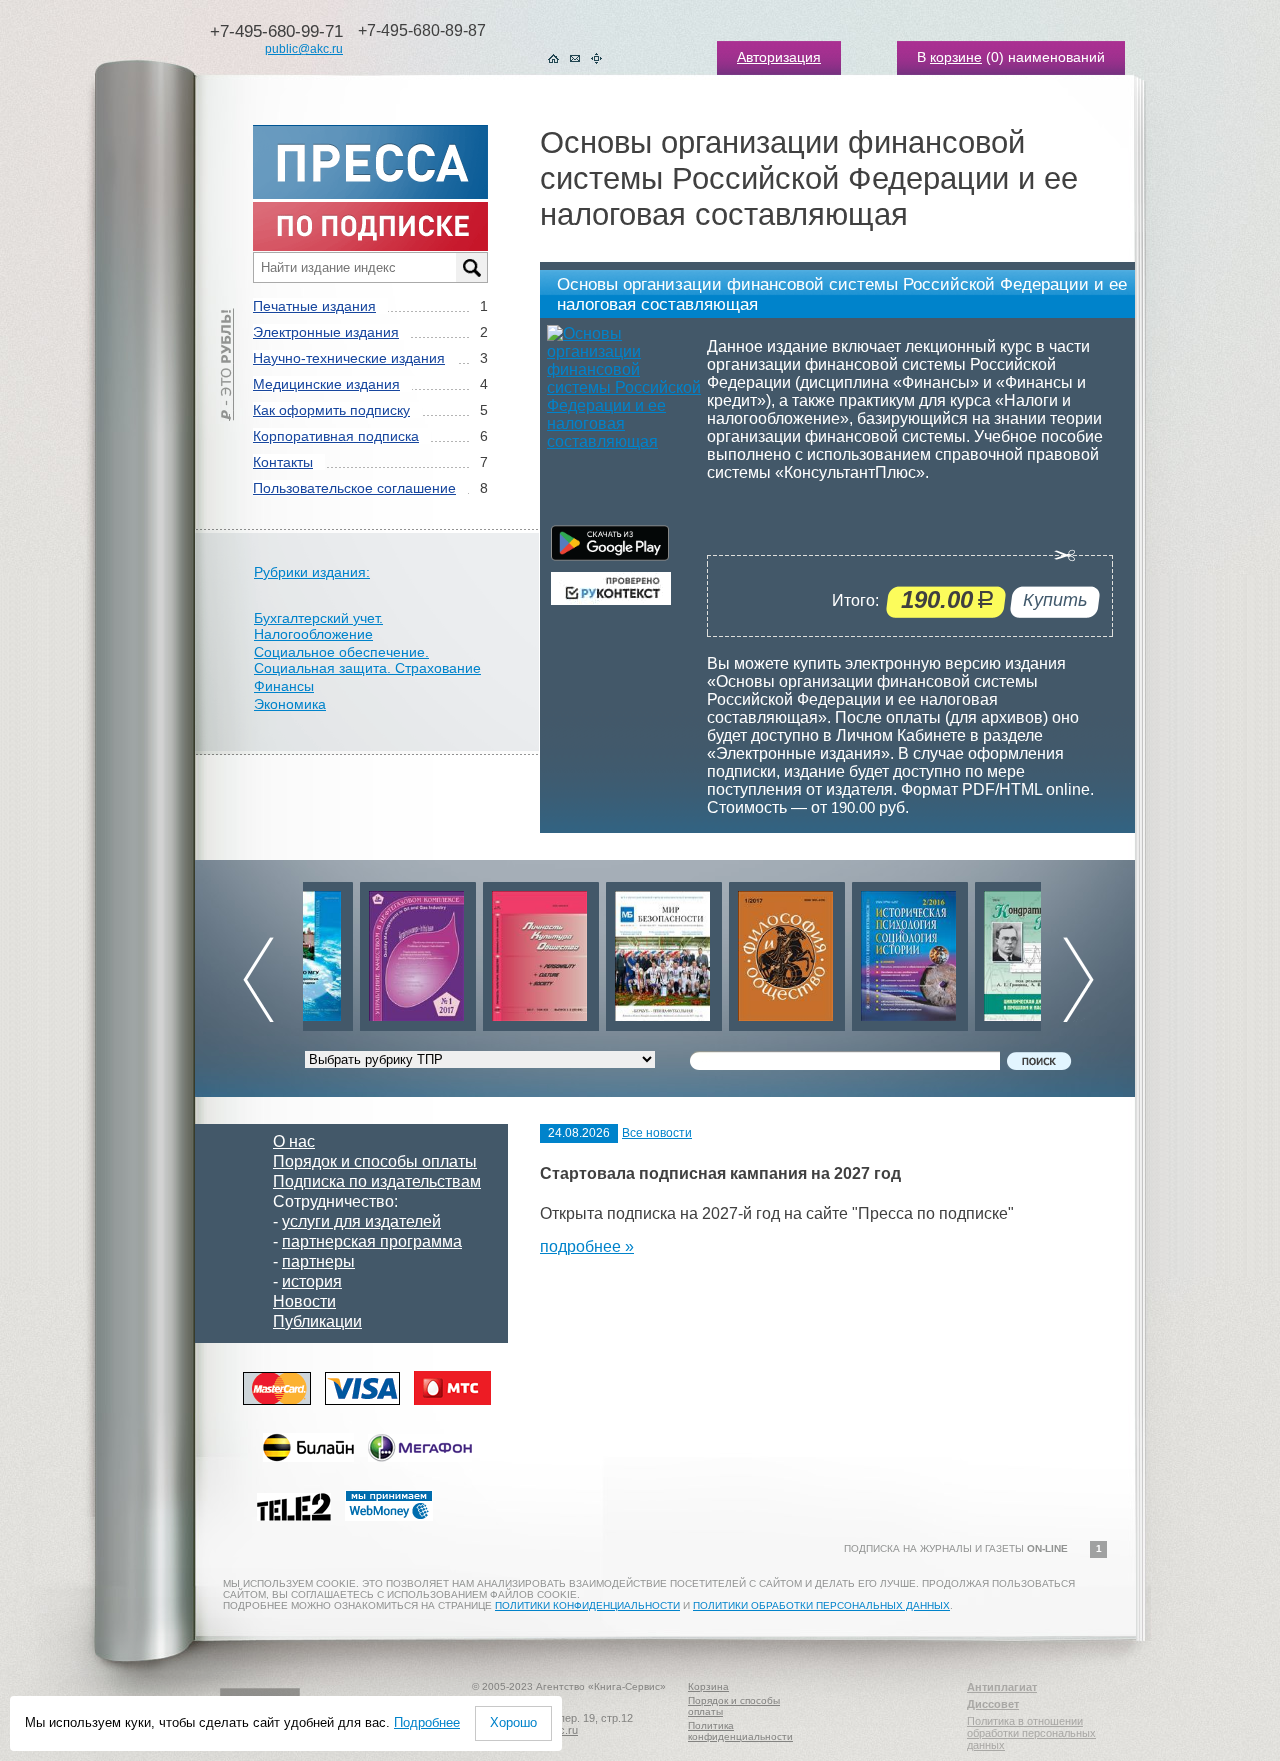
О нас (294, 1141)
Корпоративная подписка (336, 436)
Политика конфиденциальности (740, 1731)
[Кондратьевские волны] (976, 951)
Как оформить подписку (331, 410)
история (312, 1281)
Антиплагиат (1002, 1687)
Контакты (283, 462)
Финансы (284, 686)
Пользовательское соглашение (354, 488)
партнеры (318, 1261)
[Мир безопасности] (607, 951)
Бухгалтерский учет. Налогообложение (318, 626)
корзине (956, 57)
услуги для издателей (361, 1221)
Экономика (290, 704)
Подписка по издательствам (377, 1181)
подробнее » (587, 1246)
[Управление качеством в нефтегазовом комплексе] (361, 951)
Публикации (317, 1321)
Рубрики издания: (312, 572)
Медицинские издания (326, 384)
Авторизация (779, 57)
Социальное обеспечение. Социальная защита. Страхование (367, 660)
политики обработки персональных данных (821, 1605)
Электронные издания (326, 332)
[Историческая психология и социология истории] (853, 951)
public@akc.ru (304, 49)
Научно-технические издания (349, 358)
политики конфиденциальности (587, 1605)
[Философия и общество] (730, 951)
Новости (304, 1301)
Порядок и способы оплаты (375, 1161)
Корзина (708, 1686)
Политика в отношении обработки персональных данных (1031, 1733)
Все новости (657, 1133)
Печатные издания (314, 306)
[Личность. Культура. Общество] (484, 951)
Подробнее (427, 1722)
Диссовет (993, 1704)
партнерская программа (372, 1241)
